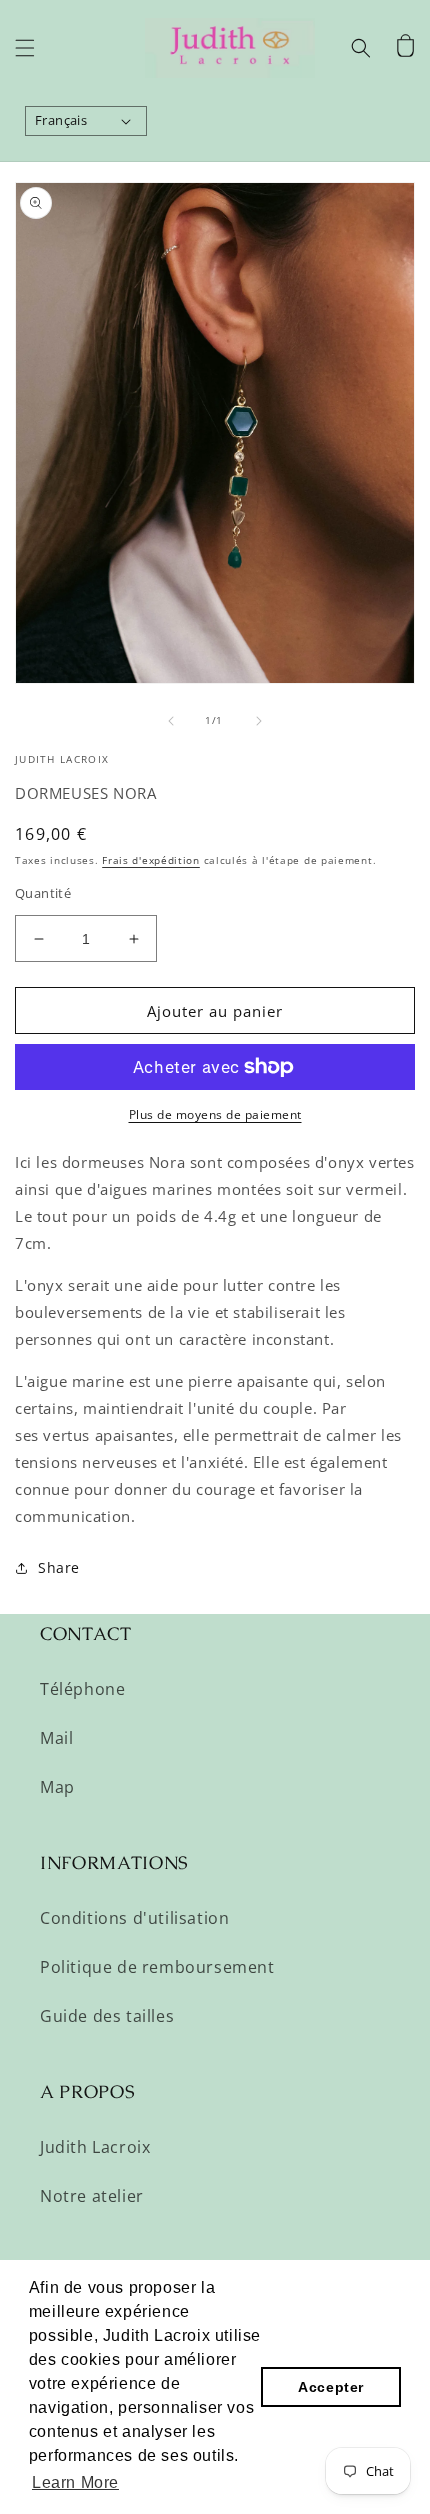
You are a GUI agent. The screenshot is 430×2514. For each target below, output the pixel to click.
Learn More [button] (75, 2482)
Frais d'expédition (151, 860)
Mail (56, 1738)
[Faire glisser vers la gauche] (171, 721)
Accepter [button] (331, 2387)
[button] (25, 48)
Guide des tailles (107, 2016)
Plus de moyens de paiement (215, 1114)
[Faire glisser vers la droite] (259, 721)
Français (61, 120)
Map (57, 1787)
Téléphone (82, 1689)
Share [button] (59, 1567)
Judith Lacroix (95, 2147)
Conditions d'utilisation (134, 1918)
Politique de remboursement (157, 1967)
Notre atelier (92, 2196)
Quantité (43, 893)
